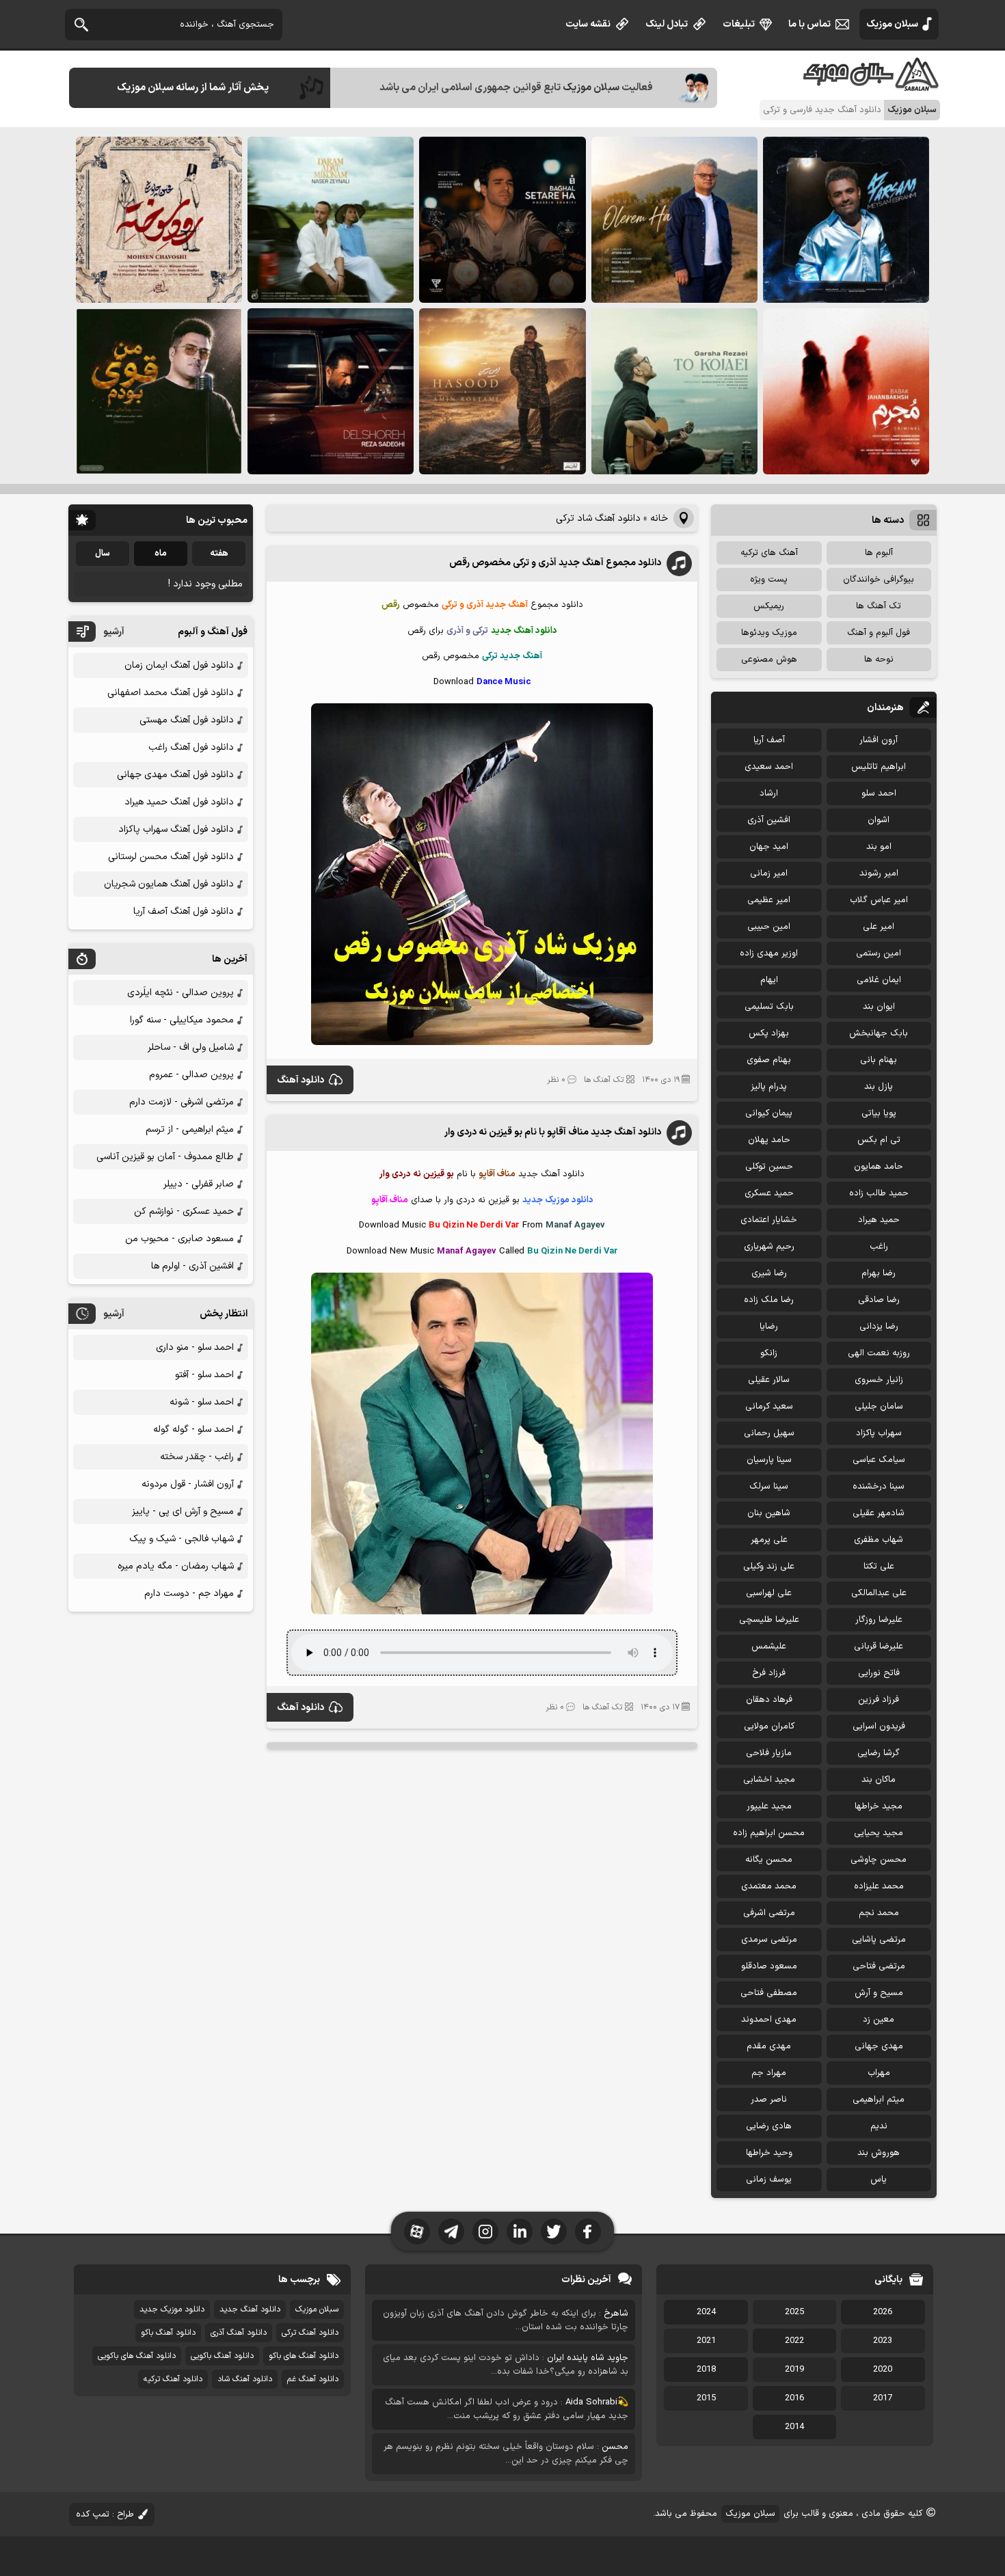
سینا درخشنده (879, 1487)
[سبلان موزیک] (872, 86)
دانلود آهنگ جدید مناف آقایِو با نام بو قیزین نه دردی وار (553, 1132)
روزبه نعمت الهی (879, 1353)
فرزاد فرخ (769, 1673)
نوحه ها (879, 660)
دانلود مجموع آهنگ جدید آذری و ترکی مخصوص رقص (555, 563)
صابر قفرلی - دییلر (199, 1184)
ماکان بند (879, 1780)
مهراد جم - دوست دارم (189, 1594)
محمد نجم (879, 1913)
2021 (706, 2341)
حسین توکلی (769, 1167)
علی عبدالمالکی (879, 1593)
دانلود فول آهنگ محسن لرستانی (171, 857)
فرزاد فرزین (879, 1700)
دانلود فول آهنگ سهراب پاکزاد (176, 829)
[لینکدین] (520, 2232)
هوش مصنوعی (769, 660)
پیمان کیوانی (769, 1113)
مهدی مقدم (769, 2046)
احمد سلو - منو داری (195, 1347)
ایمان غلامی (879, 980)
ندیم (879, 2126)
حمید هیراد (879, 1220)
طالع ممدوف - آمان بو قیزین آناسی (165, 1157)
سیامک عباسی (879, 1460)
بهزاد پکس (769, 1033)
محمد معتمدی (769, 1886)
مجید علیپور (769, 1806)
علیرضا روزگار (879, 1620)
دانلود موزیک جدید (172, 2309)
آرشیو (114, 632)
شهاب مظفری (879, 1540)
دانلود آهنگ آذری (239, 2333)
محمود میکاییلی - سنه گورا (182, 1020)
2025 (794, 2312)
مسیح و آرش (879, 1993)
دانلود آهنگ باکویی (222, 2356)
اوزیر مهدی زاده (769, 953)
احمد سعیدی (769, 767)
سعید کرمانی (769, 1407)
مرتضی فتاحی (879, 1966)
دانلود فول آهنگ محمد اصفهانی (171, 693)
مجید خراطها (879, 1806)
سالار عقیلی (769, 1380)
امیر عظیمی (769, 900)
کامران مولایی (769, 1726)
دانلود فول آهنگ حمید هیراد (179, 802)
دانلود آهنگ (300, 1080)
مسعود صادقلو (769, 1966)
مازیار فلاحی (769, 1753)
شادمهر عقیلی (879, 1513)
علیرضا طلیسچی (769, 1620)
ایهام (769, 980)
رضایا (769, 1327)
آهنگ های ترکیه (769, 553)
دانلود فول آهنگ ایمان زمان (179, 665)
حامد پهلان (769, 1140)
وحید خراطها (769, 2153)
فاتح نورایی (879, 1673)
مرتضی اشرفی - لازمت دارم (182, 1102)
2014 (794, 2427)
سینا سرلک (769, 1487)
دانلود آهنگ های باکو (304, 2356)
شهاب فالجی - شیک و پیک (182, 1539)
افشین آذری (769, 820)
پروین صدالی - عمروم (191, 1075)
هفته (219, 554)
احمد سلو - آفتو (204, 1375)
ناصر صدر (769, 2100)
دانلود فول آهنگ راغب (191, 747)
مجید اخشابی (769, 1780)
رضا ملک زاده (769, 1300)
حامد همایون (879, 1167)
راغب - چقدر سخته (197, 1457)
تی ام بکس (879, 1140)
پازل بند (879, 1087)
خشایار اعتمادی (769, 1220)
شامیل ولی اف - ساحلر (191, 1047)
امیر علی (879, 927)
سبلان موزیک (892, 24)
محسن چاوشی (879, 1860)
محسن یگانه (769, 1860)
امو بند (879, 847)
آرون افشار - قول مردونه (188, 1484)
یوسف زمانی (769, 2180)
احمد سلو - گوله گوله (193, 1429)
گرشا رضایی (879, 1753)
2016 (794, 2398)
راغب (879, 1247)
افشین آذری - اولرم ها (192, 1266)
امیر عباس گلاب (879, 900)
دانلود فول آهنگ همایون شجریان (169, 884)
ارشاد (769, 794)
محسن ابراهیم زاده (769, 1833)
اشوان (879, 820)
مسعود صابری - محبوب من (179, 1239)
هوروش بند (879, 2153)
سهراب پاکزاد (879, 1433)
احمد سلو (879, 794)
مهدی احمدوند (769, 2020)
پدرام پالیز (769, 1087)
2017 (883, 2398)
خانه (659, 518)
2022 (794, 2341)
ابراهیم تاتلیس (879, 767)
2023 (883, 2341)
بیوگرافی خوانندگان (879, 580)
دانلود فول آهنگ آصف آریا (184, 911)
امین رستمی (879, 953)
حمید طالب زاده (879, 1193)
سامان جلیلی (879, 1407)
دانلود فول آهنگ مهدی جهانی (175, 775)
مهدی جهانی (879, 2046)
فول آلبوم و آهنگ (879, 633)
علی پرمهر (769, 1540)
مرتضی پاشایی (879, 1940)
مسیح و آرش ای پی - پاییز (183, 1511)
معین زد (879, 2020)
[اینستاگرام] (485, 2232)
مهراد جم (769, 2073)
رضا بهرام (879, 1273)
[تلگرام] (451, 2232)
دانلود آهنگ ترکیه (173, 2379)
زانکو (769, 1353)
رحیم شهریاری (769, 1247)
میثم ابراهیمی (879, 2100)
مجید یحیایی (879, 1833)
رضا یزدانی (879, 1327)
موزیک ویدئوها (769, 633)
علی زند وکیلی (769, 1567)
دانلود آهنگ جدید (250, 2309)
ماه (161, 554)
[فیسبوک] (588, 2232)
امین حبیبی (769, 927)
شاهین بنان (769, 1513)
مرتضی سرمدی (769, 1940)
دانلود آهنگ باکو (168, 2333)
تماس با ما (809, 24)
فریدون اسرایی (879, 1726)
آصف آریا (769, 740)
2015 (706, 2398)
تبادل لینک (667, 24)
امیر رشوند (879, 873)
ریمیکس (769, 606)
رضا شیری (769, 1273)
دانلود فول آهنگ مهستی (187, 720)
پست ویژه (769, 580)
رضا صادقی (879, 1300)
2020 (883, 2370)
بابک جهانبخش (879, 1033)
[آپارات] (417, 2232)
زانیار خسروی (879, 1380)
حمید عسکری (769, 1193)
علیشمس (769, 1646)
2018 (706, 2370)
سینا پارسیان (769, 1460)
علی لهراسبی (769, 1593)
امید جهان (769, 847)
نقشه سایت (588, 24)
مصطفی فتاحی (769, 1993)
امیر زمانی (769, 873)
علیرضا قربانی (879, 1646)
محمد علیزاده (879, 1886)
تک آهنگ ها (604, 1080)
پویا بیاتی (879, 1113)
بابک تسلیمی (769, 1007)
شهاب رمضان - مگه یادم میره (176, 1566)
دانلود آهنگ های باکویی (137, 2356)
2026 (883, 2312)
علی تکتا (879, 1567)
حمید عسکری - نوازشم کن (184, 1211)
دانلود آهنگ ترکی (310, 2333)
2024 (706, 2312)
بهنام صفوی (769, 1060)
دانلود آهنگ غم (313, 2379)
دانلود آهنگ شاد (245, 2379)
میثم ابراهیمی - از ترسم (190, 1129)
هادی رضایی (769, 2126)
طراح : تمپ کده (105, 2514)
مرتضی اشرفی (769, 1913)
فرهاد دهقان (769, 1700)
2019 (794, 2370)
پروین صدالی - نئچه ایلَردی (180, 993)
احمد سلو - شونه (202, 1402)
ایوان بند (879, 1007)
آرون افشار (879, 740)
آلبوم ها (879, 553)
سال (103, 554)
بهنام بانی (879, 1060)
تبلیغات (739, 24)
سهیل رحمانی (769, 1433)
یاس (879, 2180)
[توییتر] (554, 2232)
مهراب (879, 2073)
